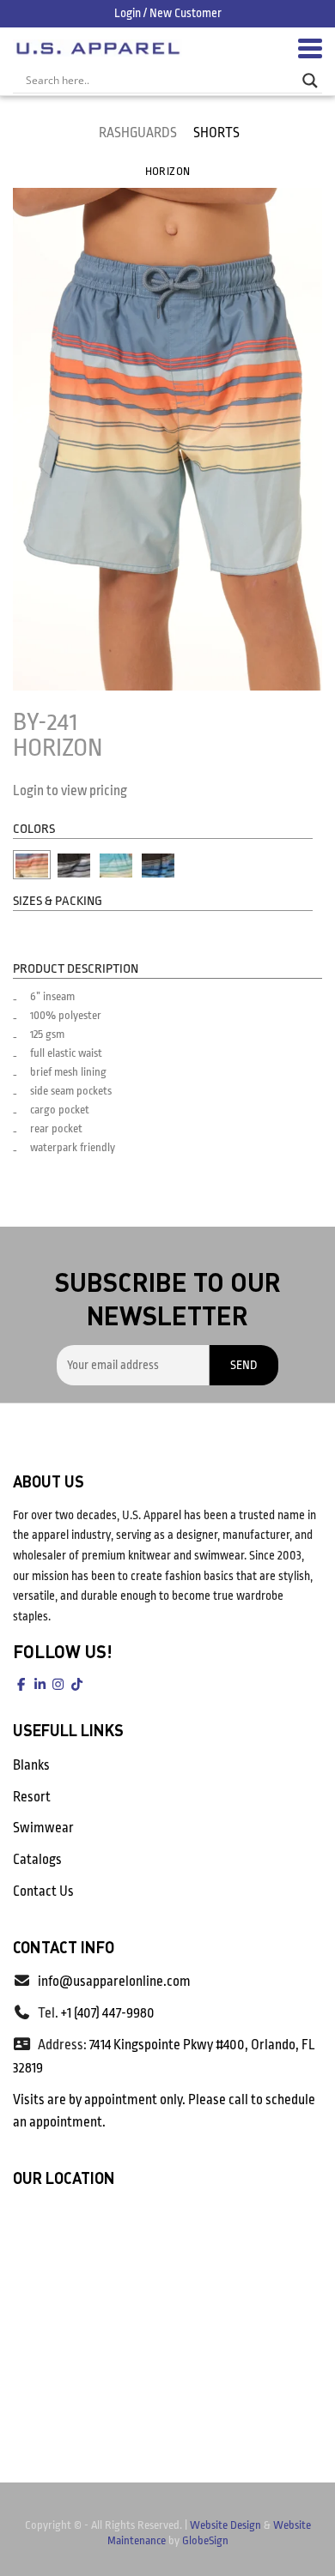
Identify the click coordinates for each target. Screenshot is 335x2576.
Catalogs (37, 1860)
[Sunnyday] (116, 865)
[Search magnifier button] (310, 81)
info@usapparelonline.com (114, 1982)
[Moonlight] (74, 865)
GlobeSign (205, 2540)
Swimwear (43, 1828)
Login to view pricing (70, 791)
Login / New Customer (168, 13)
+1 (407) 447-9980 (108, 2013)
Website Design (225, 2525)
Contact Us (43, 1891)
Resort (32, 1797)
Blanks (31, 1765)
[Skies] (158, 865)
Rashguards (138, 133)
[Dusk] (32, 865)
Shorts (216, 133)
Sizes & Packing (58, 901)
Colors (34, 829)
